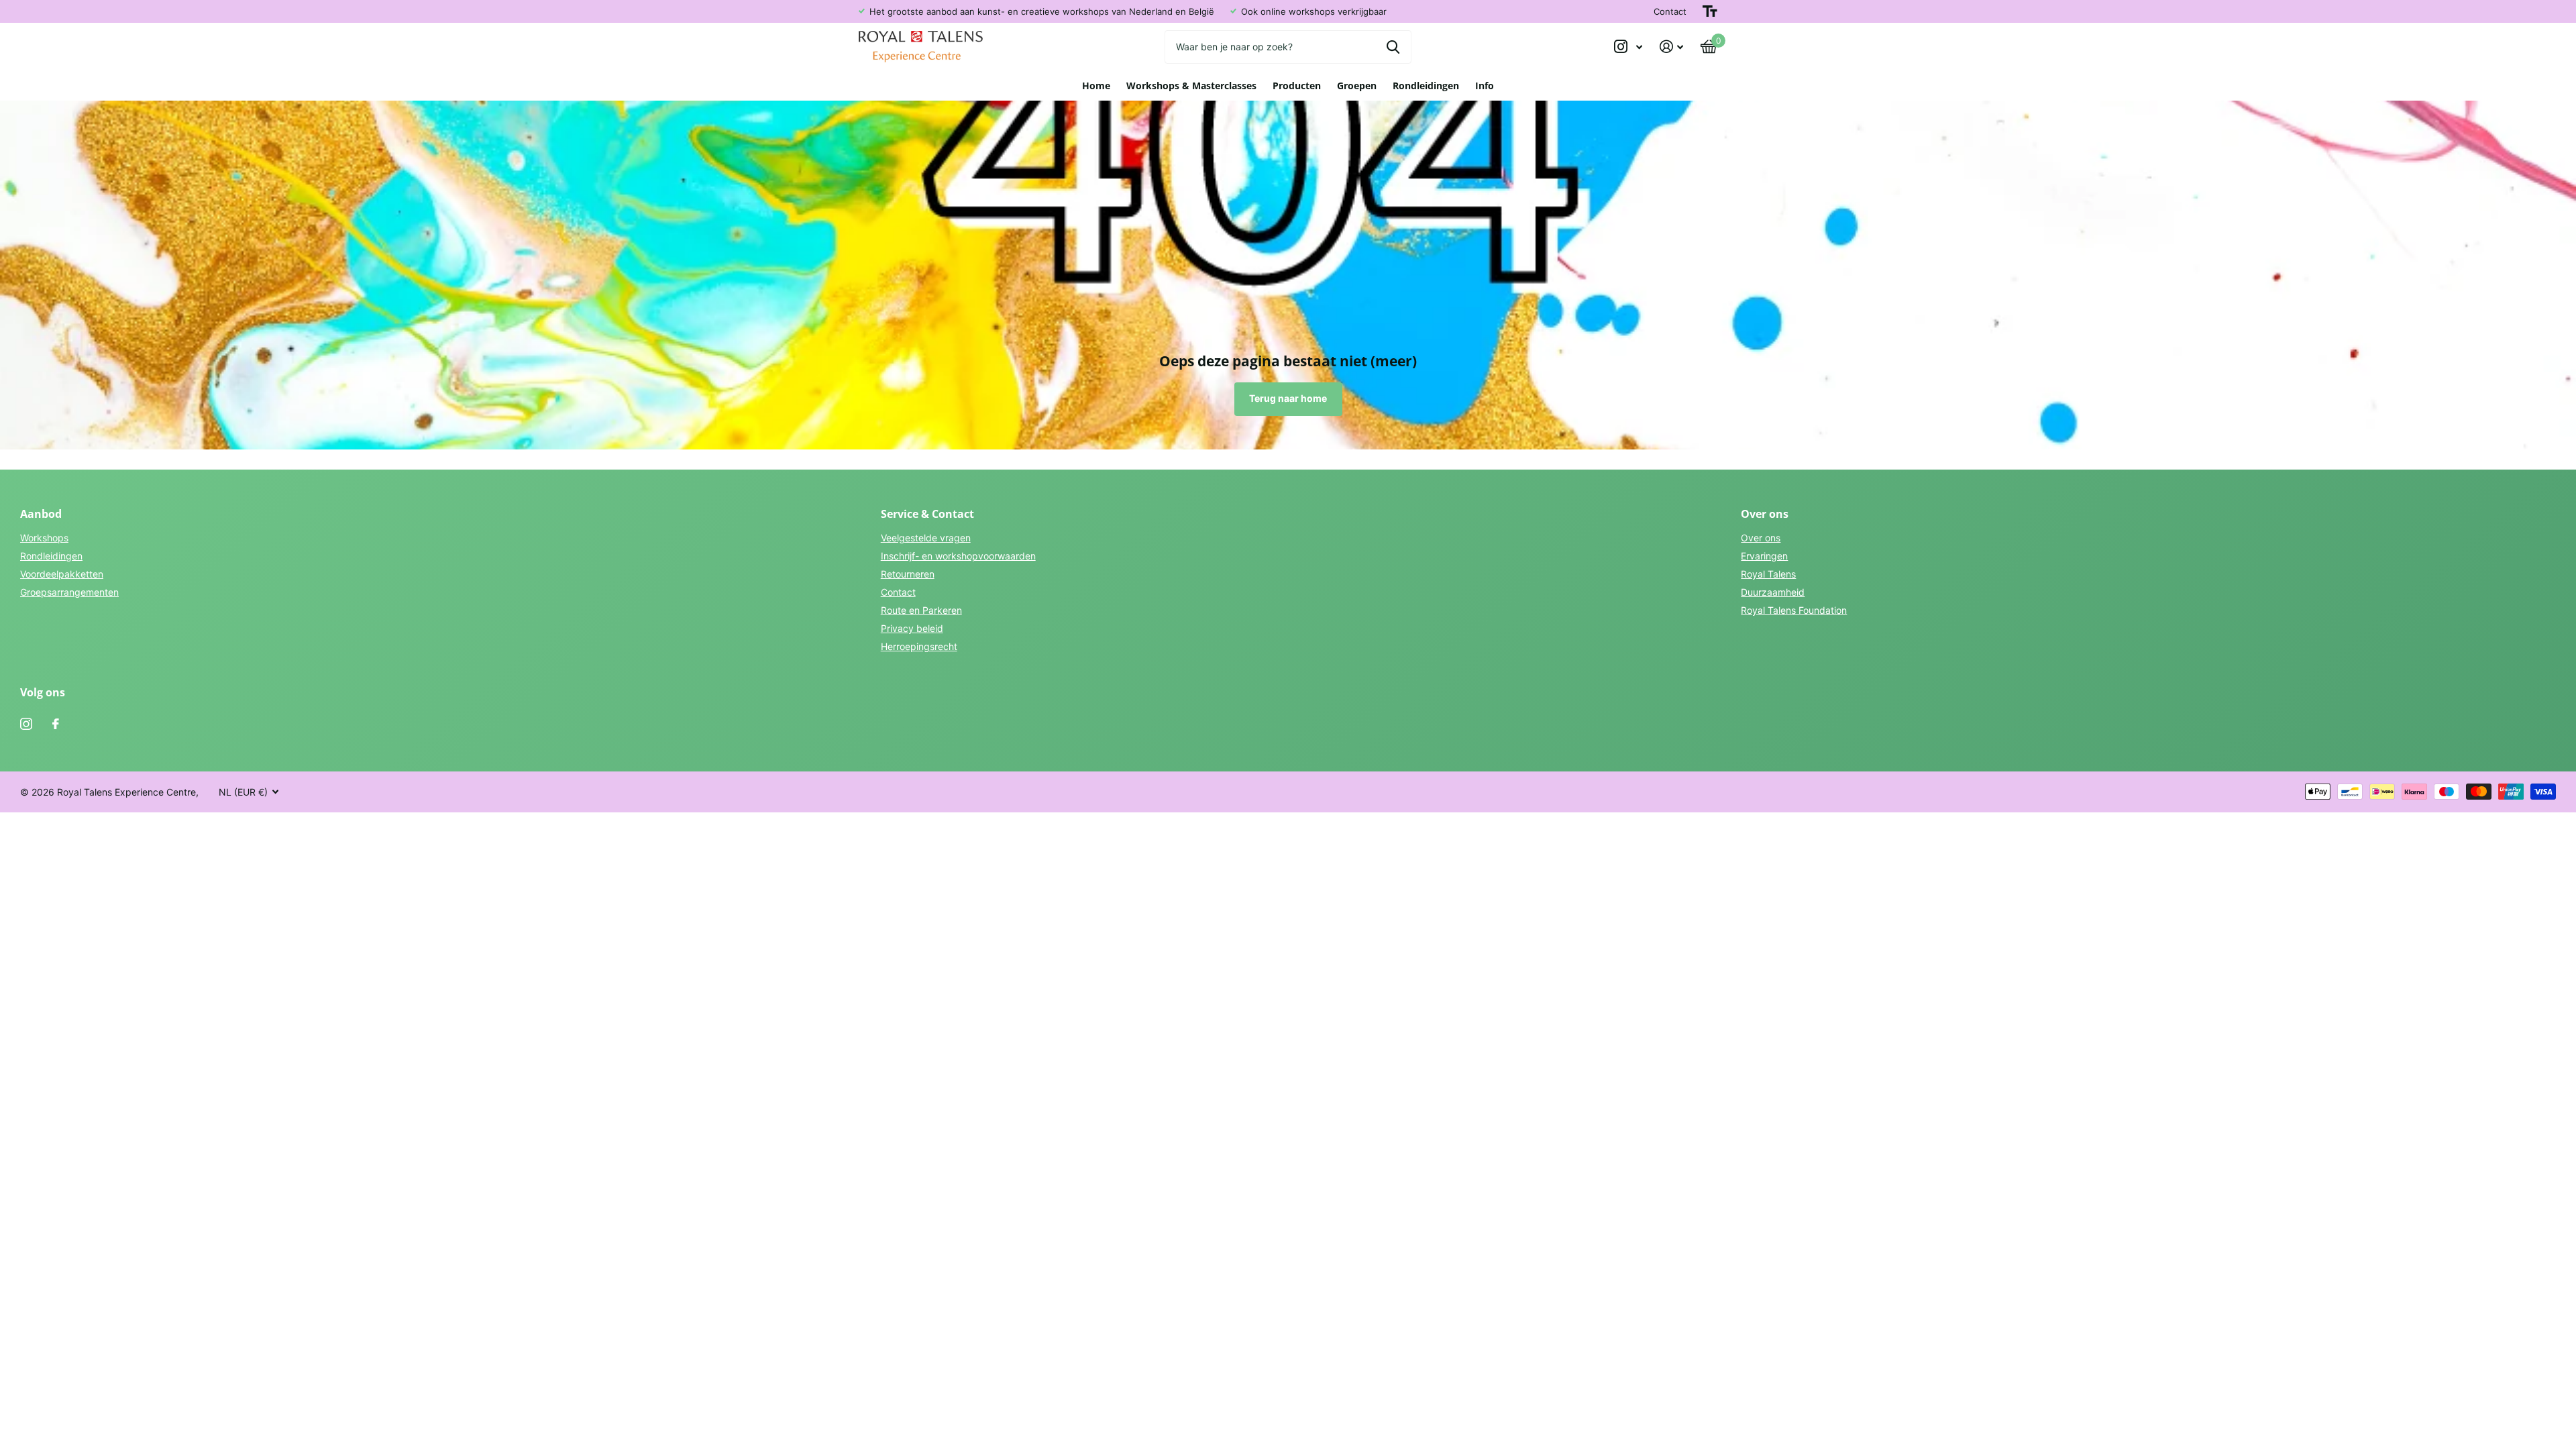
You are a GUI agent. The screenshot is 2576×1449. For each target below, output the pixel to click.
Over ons (1761, 538)
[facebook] (56, 724)
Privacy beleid (912, 628)
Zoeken (1393, 47)
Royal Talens (1768, 574)
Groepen (1357, 86)
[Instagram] (26, 724)
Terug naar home (1288, 398)
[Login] (1671, 47)
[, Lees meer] (1628, 47)
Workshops (44, 538)
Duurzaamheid (1773, 592)
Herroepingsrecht (919, 646)
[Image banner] (1288, 275)
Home (1096, 86)
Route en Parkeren (921, 610)
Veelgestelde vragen (926, 538)
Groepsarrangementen (69, 592)
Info (1485, 86)
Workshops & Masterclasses (1191, 86)
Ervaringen (1764, 556)
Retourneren (908, 574)
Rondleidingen (1426, 86)
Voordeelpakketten (62, 574)
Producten (1297, 86)
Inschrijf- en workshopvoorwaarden (958, 556)
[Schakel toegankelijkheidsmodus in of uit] (1710, 11)
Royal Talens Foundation (1794, 610)
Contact (1670, 11)
